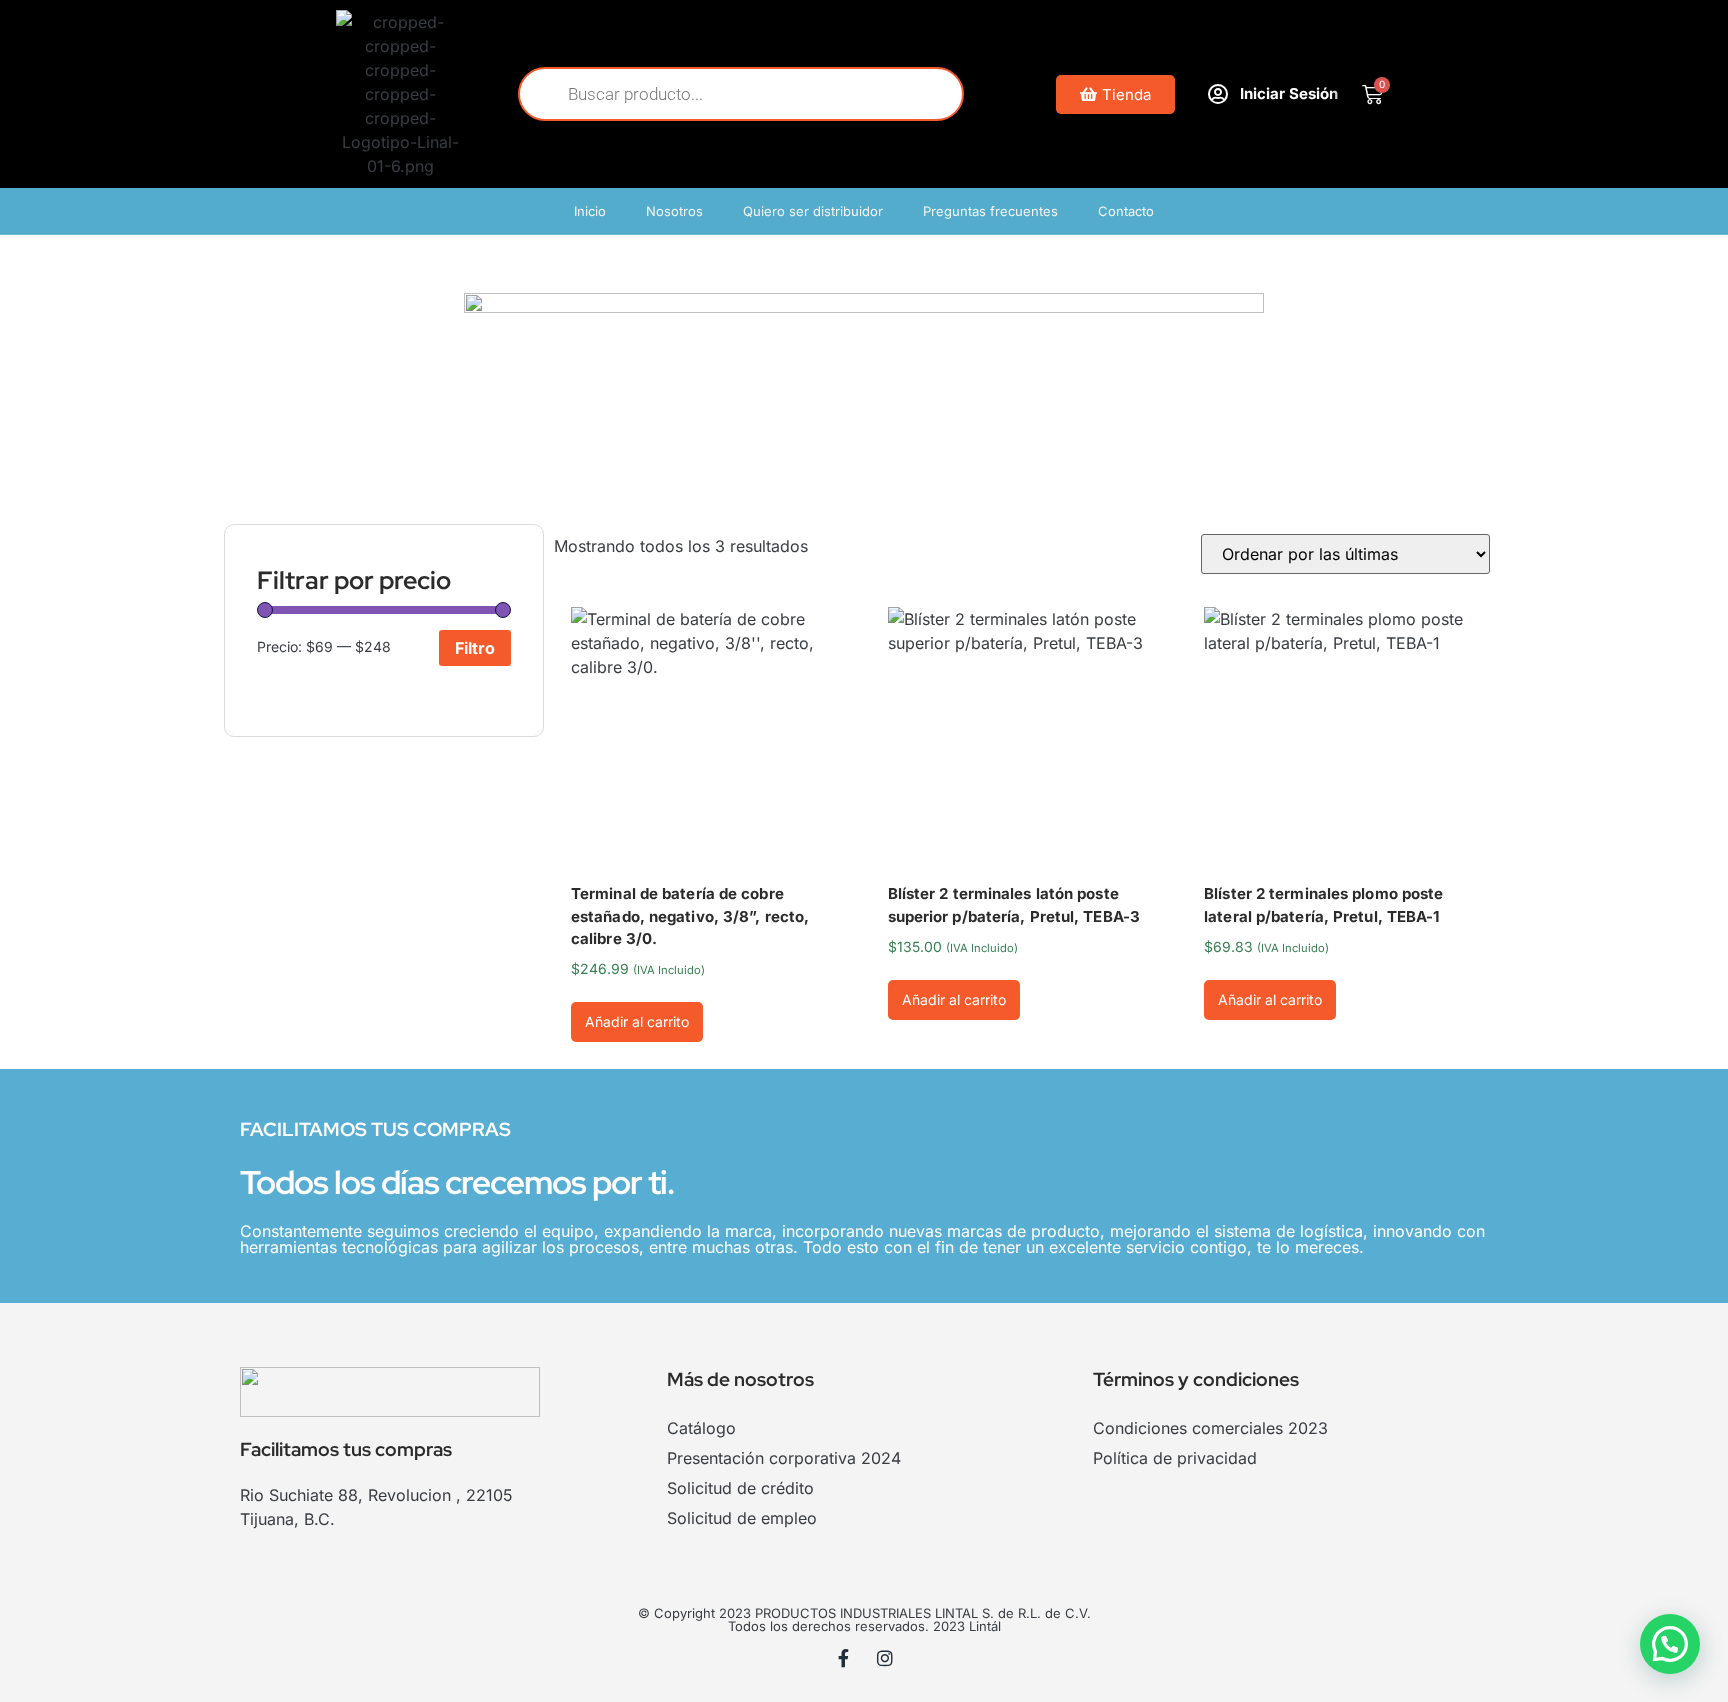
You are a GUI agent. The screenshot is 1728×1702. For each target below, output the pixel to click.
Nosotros (674, 211)
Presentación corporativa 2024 (784, 1458)
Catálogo (701, 1428)
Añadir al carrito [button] (637, 1021)
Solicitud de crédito (740, 1488)
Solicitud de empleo (742, 1518)
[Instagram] (885, 1658)
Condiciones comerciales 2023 (1210, 1428)
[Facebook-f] (844, 1658)
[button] (1670, 1644)
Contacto (1126, 211)
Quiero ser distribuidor (813, 211)
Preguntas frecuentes (990, 211)
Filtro (475, 648)
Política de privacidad (1175, 1458)
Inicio (590, 211)
